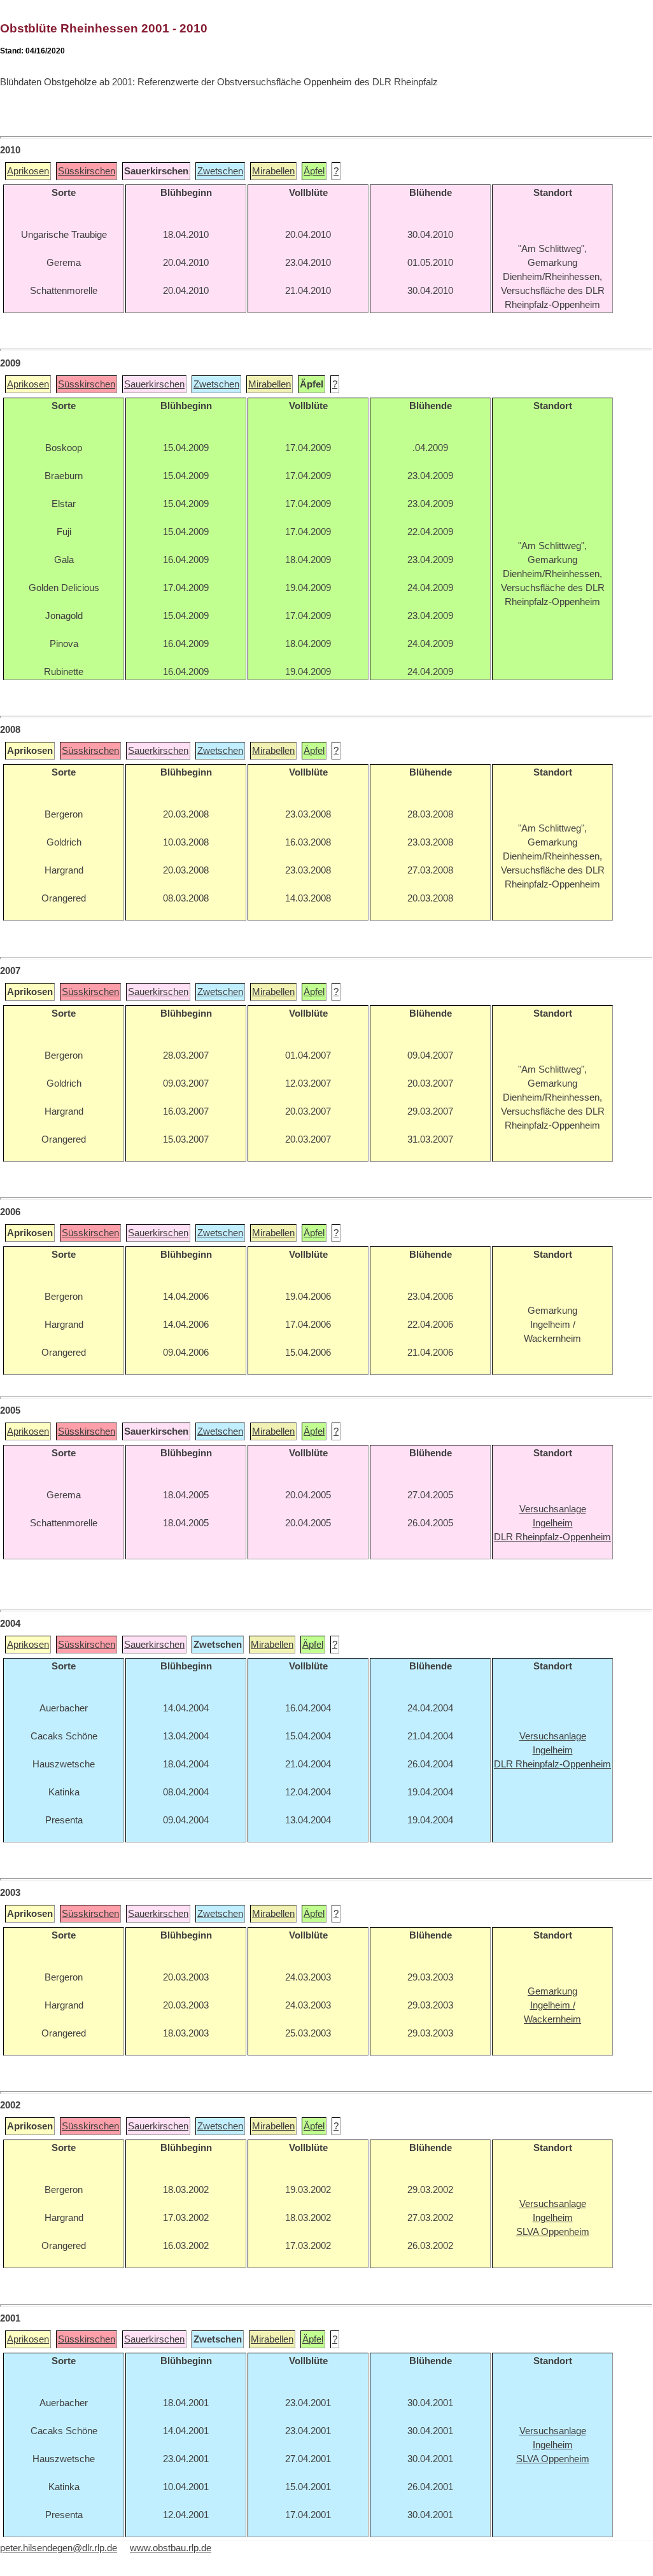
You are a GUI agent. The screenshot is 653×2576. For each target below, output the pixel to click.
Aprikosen (28, 171)
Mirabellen (273, 171)
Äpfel (314, 171)
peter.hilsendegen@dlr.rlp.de (59, 2548)
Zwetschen (220, 171)
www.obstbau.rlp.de (171, 2548)
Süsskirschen (87, 171)
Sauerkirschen (154, 384)
